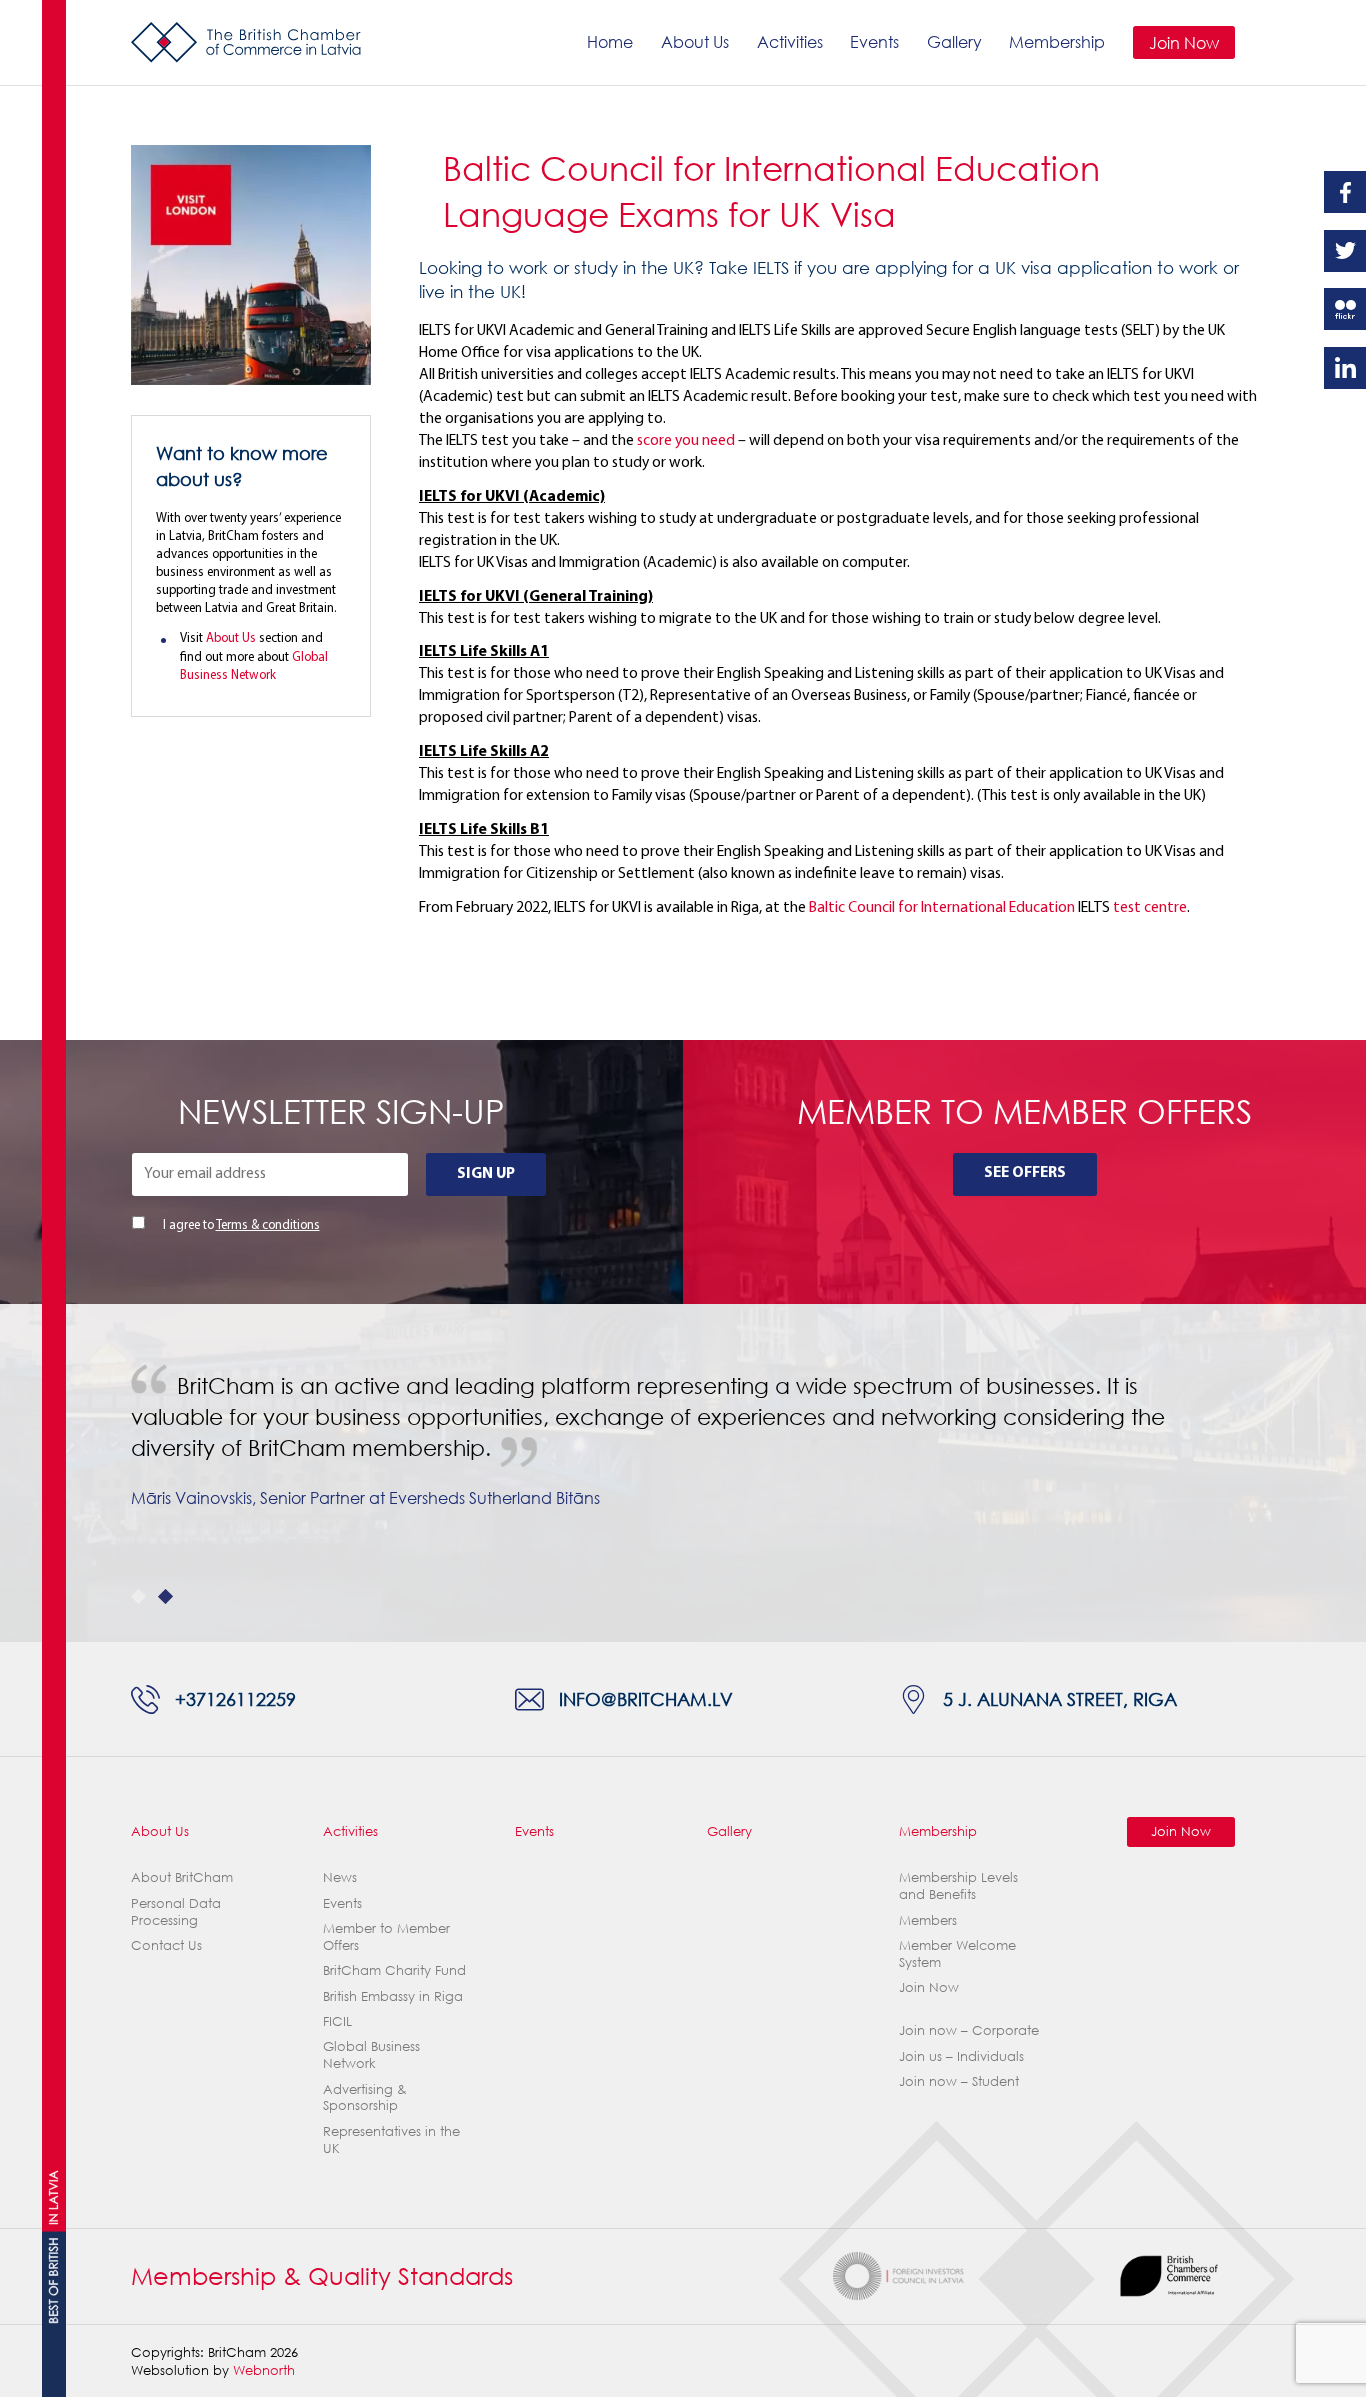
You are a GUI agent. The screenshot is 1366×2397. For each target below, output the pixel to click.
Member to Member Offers (386, 1936)
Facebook (1345, 192)
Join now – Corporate (969, 2030)
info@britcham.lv (646, 1698)
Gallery (954, 41)
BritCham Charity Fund (394, 1970)
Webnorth (264, 2370)
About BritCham (182, 1877)
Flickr (1345, 309)
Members (928, 1920)
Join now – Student (959, 2081)
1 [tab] (138, 1596)
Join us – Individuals (961, 2056)
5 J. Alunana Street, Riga (1060, 1698)
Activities (790, 41)
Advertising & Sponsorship (365, 2097)
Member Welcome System (957, 1953)
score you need (686, 441)
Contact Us (166, 1945)
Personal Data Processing (176, 1911)
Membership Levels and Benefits (958, 1885)
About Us (695, 41)
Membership (1057, 41)
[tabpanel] (683, 1457)
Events (874, 41)
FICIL (337, 2021)
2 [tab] (165, 1596)
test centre (1150, 908)
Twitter (1345, 251)
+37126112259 (235, 1698)
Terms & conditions (268, 1225)
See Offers (1025, 1173)
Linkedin (1345, 368)
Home (610, 41)
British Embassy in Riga (393, 1996)
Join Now (1184, 42)
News (340, 1877)
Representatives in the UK (391, 2139)
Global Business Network (371, 2054)
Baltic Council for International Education (942, 908)
